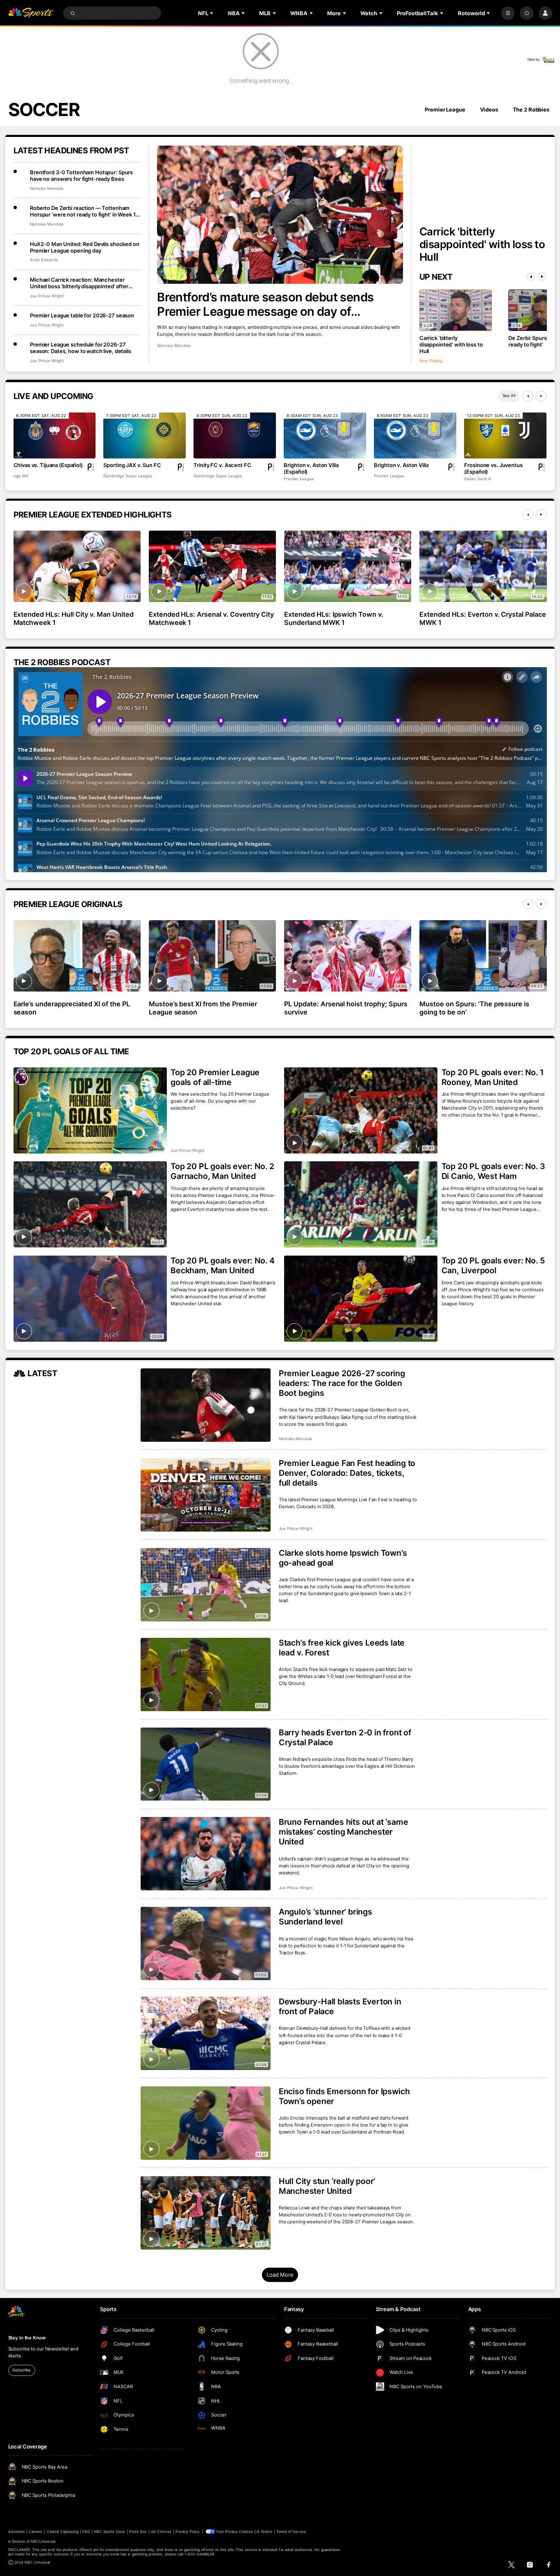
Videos (489, 109)
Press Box (138, 2532)
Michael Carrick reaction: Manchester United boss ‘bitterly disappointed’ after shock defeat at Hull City (79, 283)
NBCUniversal (43, 2541)
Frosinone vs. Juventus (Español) (493, 468)
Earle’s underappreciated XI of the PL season (72, 1008)
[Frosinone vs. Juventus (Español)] (505, 436)
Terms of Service (291, 2532)
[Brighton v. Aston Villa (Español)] (325, 436)
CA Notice (263, 2532)
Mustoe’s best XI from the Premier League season (203, 1008)
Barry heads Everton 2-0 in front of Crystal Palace (345, 1737)
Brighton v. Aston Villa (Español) (311, 468)
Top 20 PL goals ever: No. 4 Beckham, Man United (223, 1265)
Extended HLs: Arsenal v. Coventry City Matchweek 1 (211, 618)
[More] (508, 13)
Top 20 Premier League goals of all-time (215, 1077)
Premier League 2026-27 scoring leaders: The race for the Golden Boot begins (342, 1383)
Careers (35, 2532)
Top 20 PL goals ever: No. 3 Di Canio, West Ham (494, 1171)
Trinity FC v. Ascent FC (222, 465)
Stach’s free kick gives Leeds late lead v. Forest (342, 1648)
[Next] (542, 277)
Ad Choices (161, 2532)
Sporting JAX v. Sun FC (132, 465)
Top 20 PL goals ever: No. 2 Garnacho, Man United (222, 1171)
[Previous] (531, 277)
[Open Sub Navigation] (212, 13)
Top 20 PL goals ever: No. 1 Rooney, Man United (493, 1077)
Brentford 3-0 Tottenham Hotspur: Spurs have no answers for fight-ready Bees (81, 176)
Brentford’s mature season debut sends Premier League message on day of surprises (265, 304)
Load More (280, 2275)
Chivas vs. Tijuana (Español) (48, 465)
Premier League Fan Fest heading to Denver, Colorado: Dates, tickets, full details (347, 1473)
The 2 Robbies (531, 109)
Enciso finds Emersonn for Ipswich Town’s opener (344, 2096)
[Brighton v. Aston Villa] (415, 436)
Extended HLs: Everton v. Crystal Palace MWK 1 (483, 618)
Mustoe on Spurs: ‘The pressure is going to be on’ (474, 1008)
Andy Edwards (44, 260)
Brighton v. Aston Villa (401, 465)
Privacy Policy (188, 2532)
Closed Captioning (63, 2532)
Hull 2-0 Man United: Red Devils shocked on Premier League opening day (85, 247)
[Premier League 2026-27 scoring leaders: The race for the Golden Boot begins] (206, 1405)
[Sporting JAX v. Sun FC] (144, 436)
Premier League (445, 109)
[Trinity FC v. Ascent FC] (234, 436)
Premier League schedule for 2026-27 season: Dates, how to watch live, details (81, 348)
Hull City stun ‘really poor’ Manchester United (327, 2186)
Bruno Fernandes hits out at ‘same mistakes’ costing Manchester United (344, 1832)
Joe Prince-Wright (47, 296)
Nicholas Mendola (174, 345)
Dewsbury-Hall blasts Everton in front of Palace (340, 2006)
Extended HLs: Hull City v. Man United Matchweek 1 (74, 618)
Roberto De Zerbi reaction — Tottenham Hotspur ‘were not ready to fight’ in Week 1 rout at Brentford (83, 211)
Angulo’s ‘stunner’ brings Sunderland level (326, 1917)
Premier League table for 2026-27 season (82, 315)
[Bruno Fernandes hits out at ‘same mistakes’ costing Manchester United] (206, 1854)
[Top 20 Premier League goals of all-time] (90, 1110)
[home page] (31, 13)
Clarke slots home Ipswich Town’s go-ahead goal (343, 1558)
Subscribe (22, 2370)
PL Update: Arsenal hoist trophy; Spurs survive (346, 1008)
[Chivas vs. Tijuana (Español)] (55, 436)
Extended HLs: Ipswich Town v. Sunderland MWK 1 (334, 618)
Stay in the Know (27, 2338)
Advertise (16, 2532)
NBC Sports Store (109, 2532)
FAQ (86, 2532)
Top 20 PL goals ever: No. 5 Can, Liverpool (493, 1265)
